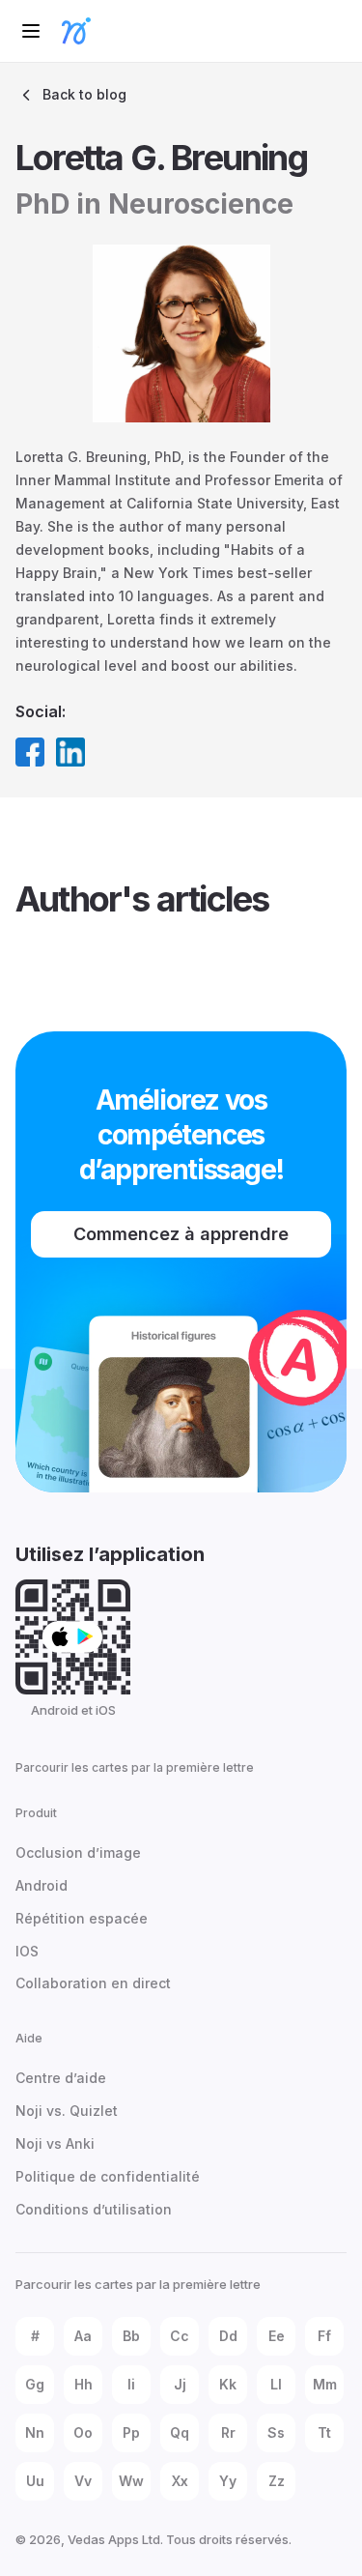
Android (42, 1885)
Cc (180, 2336)
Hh (84, 2384)
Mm (325, 2384)
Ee (277, 2336)
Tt (324, 2432)
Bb (131, 2336)
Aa (83, 2336)
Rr (228, 2432)
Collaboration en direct (93, 1983)
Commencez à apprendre (181, 1234)
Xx (180, 2481)
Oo (83, 2432)
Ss (276, 2432)
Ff (324, 2336)
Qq (180, 2432)
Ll (276, 2384)
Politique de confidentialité (108, 2176)
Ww (131, 2481)
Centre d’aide (61, 2078)
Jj (180, 2384)
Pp (131, 2432)
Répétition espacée (82, 1918)
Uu (35, 2481)
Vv (83, 2481)
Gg (35, 2384)
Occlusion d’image (78, 1852)
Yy (228, 2481)
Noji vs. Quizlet (67, 2111)
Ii (131, 2384)
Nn (35, 2432)
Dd (228, 2336)
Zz (277, 2481)
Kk (228, 2384)
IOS (27, 1951)
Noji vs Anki (55, 2143)
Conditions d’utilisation (94, 2209)
